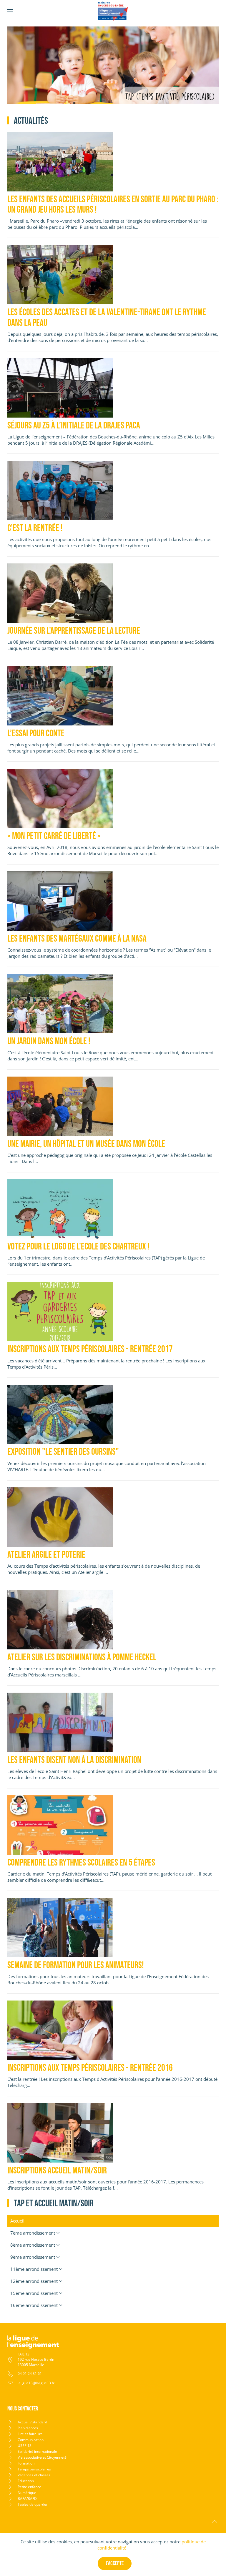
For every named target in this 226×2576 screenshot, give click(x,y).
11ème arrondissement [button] (34, 2269)
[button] (10, 11)
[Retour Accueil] (113, 11)
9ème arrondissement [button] (33, 2257)
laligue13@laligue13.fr (36, 2383)
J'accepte (115, 2563)
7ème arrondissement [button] (33, 2233)
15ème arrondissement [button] (34, 2293)
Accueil (17, 2221)
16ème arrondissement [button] (34, 2305)
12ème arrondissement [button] (34, 2281)
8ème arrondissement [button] (33, 2245)
